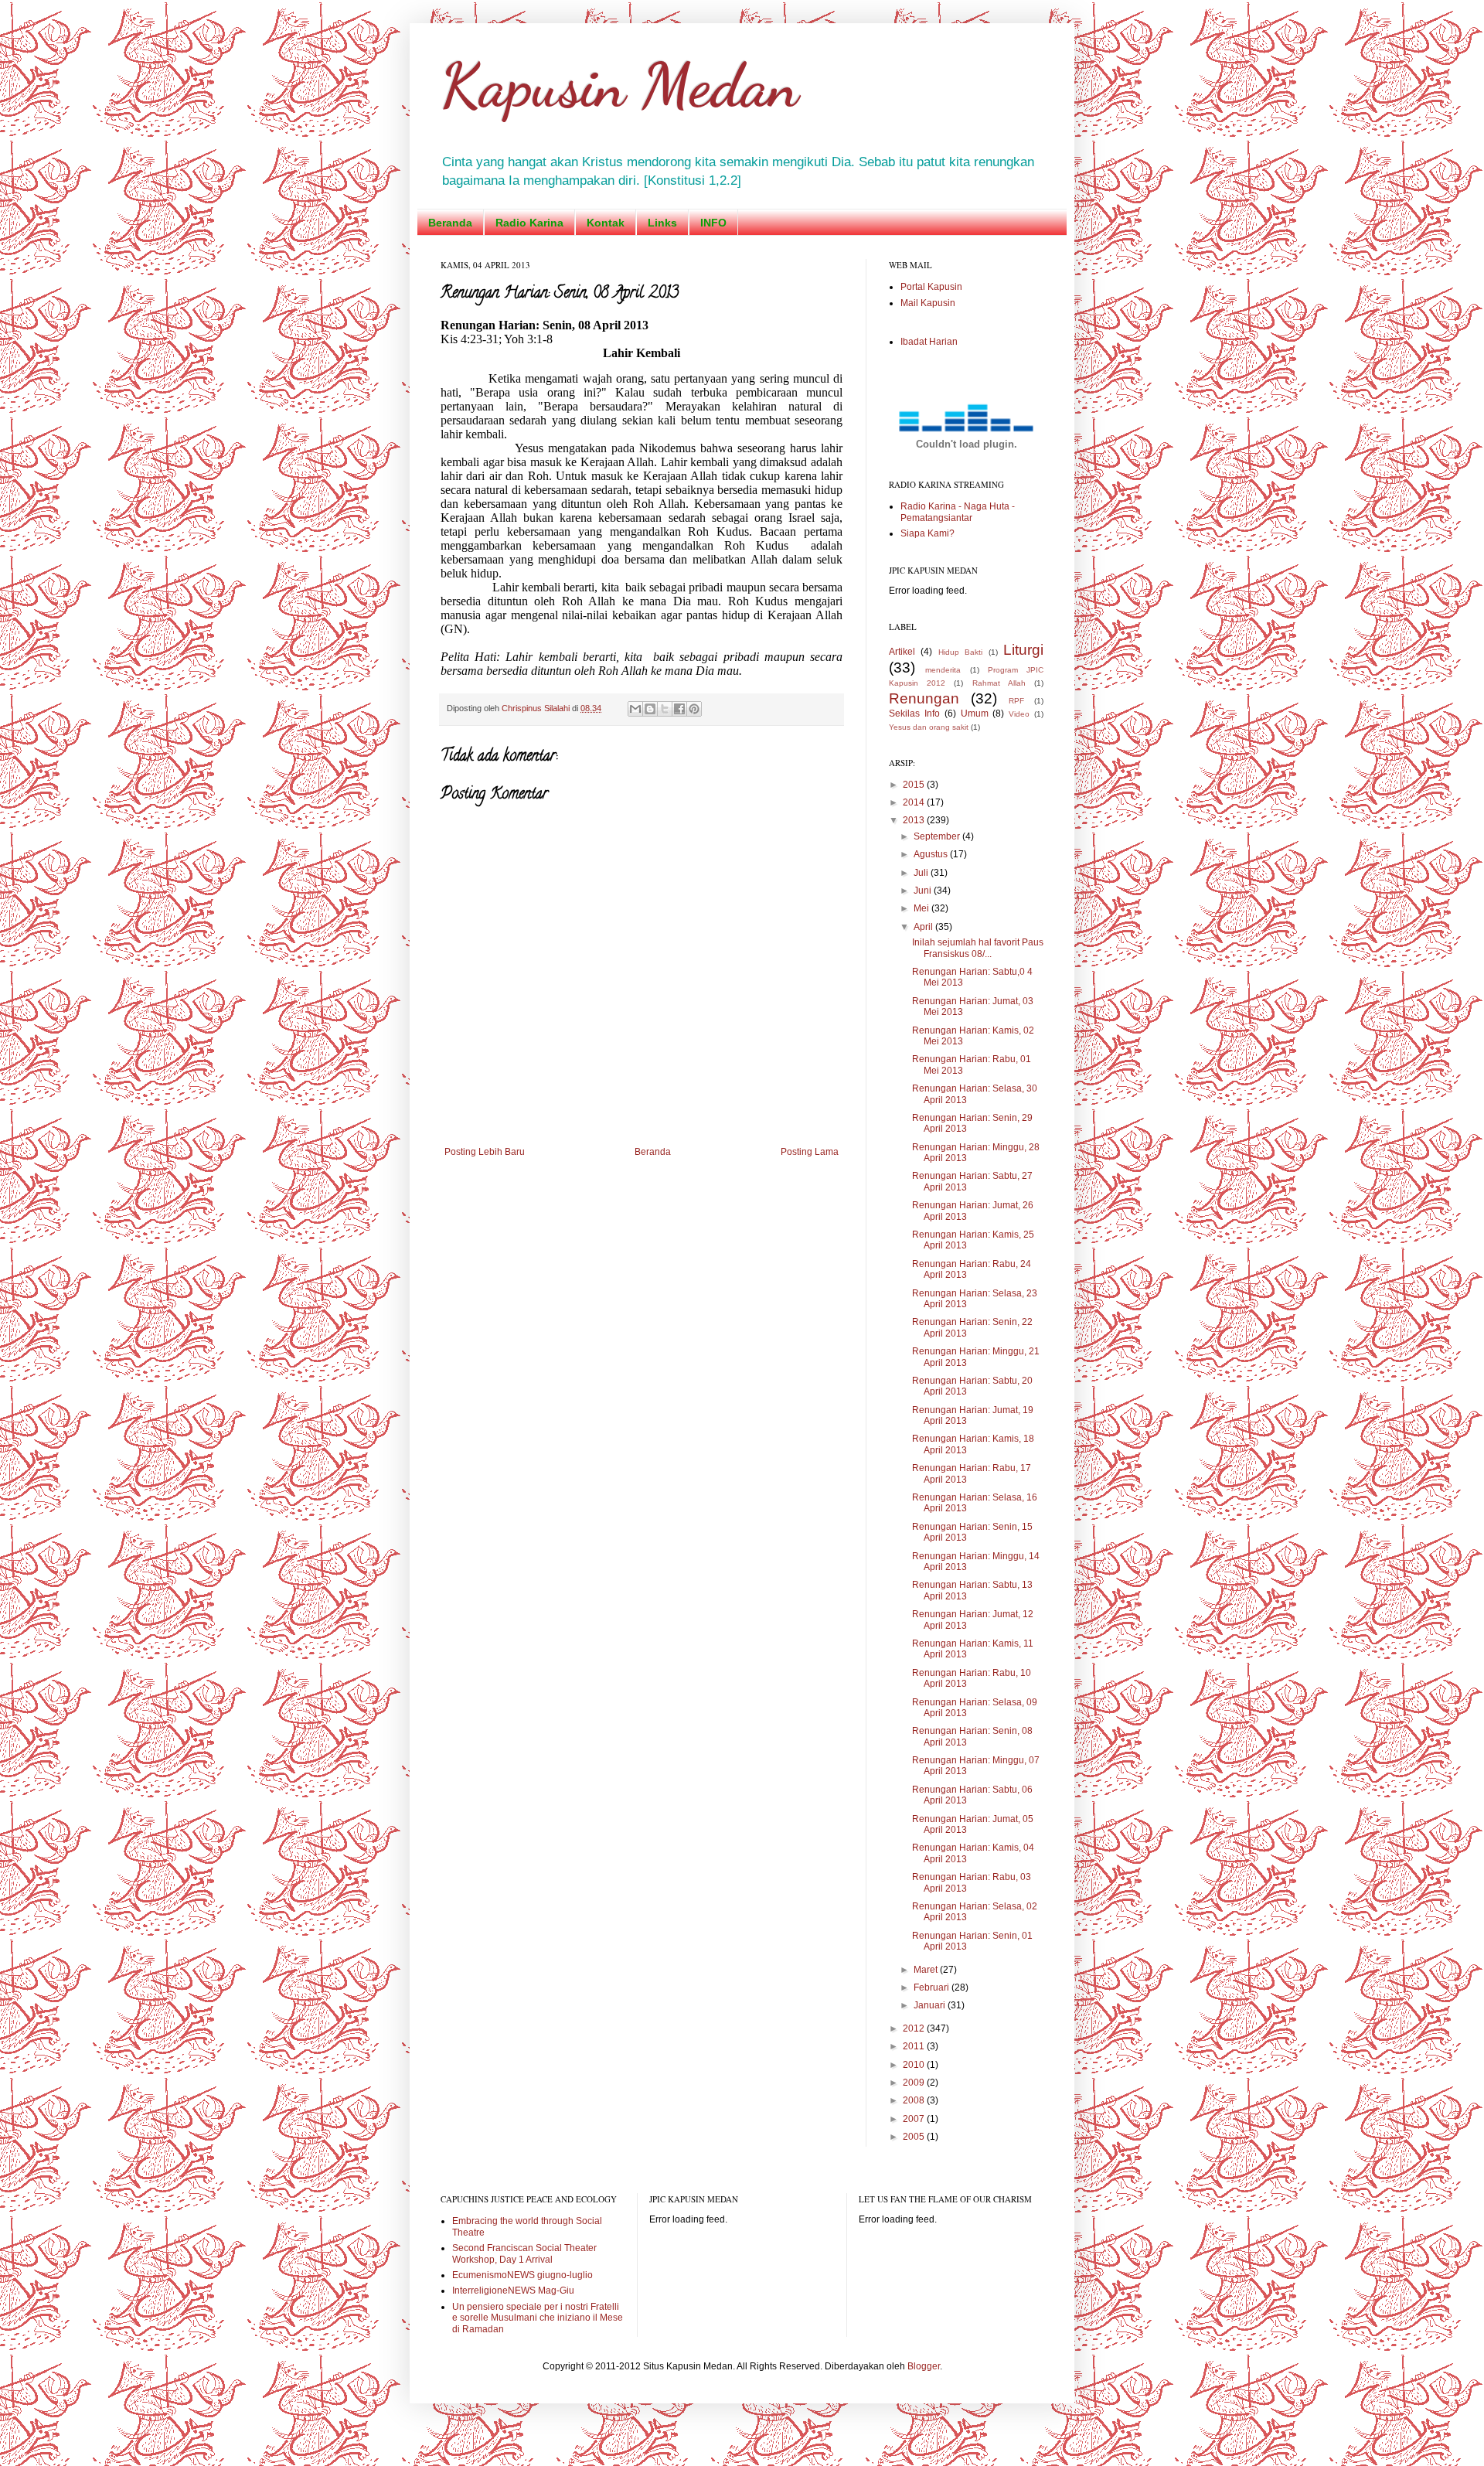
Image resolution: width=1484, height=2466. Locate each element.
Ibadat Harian (929, 342)
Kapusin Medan (619, 85)
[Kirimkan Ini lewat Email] (635, 709)
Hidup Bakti (960, 652)
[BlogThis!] (650, 709)
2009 (915, 2083)
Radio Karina (529, 223)
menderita (943, 670)
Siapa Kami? (927, 533)
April (924, 927)
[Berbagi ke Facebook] (679, 709)
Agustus (932, 854)
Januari (931, 2005)
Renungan (924, 698)
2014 (915, 802)
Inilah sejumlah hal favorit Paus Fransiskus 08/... (978, 948)
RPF (1016, 701)
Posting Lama (810, 1152)
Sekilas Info (914, 714)
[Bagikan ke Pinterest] (694, 709)
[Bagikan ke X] (665, 709)
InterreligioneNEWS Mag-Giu (513, 2291)
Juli (922, 873)
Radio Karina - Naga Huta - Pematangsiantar (958, 512)
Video (1019, 714)
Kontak (606, 223)
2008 (915, 2100)
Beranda (450, 223)
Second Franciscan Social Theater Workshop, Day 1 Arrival (524, 2253)
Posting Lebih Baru (485, 1152)
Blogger (924, 2366)
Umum (975, 714)
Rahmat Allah (999, 683)
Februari (933, 1987)
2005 (915, 2137)
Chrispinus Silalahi (537, 708)
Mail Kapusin (928, 303)
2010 (915, 2065)
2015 (915, 785)
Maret (927, 1970)
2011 (915, 2046)
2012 (915, 2028)
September (938, 836)
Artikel (902, 652)
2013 (915, 820)
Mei (922, 908)
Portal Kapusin (931, 287)
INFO (713, 223)
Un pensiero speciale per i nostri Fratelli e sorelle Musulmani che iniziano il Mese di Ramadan (538, 2318)
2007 (915, 2119)
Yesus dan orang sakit (929, 727)
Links (662, 223)
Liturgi (1023, 650)
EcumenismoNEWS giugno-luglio (522, 2275)
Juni (924, 891)
